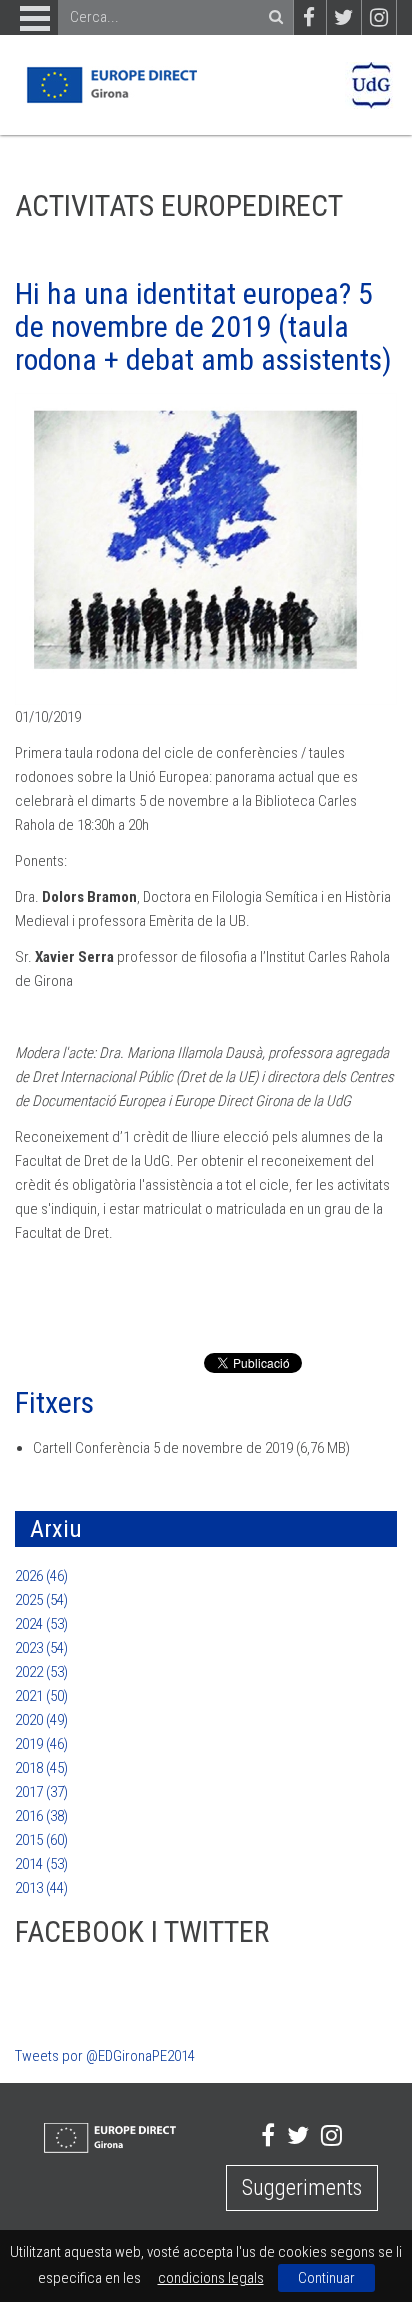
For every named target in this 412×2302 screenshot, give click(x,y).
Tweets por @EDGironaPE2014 (105, 2056)
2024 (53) (41, 1624)
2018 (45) (41, 1768)
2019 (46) (41, 1744)
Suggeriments (302, 2187)
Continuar (326, 2278)
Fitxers (54, 1402)
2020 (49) (41, 1720)
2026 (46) (41, 1576)
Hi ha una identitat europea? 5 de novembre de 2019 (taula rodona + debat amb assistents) (203, 326)
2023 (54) (41, 1648)
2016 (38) (41, 1816)
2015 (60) (41, 1840)
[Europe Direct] (110, 84)
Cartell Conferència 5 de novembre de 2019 (163, 1448)
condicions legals (211, 2278)
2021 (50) (41, 1696)
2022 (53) (41, 1672)
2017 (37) (41, 1792)
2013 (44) (41, 1888)
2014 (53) (41, 1864)
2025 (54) (41, 1600)
